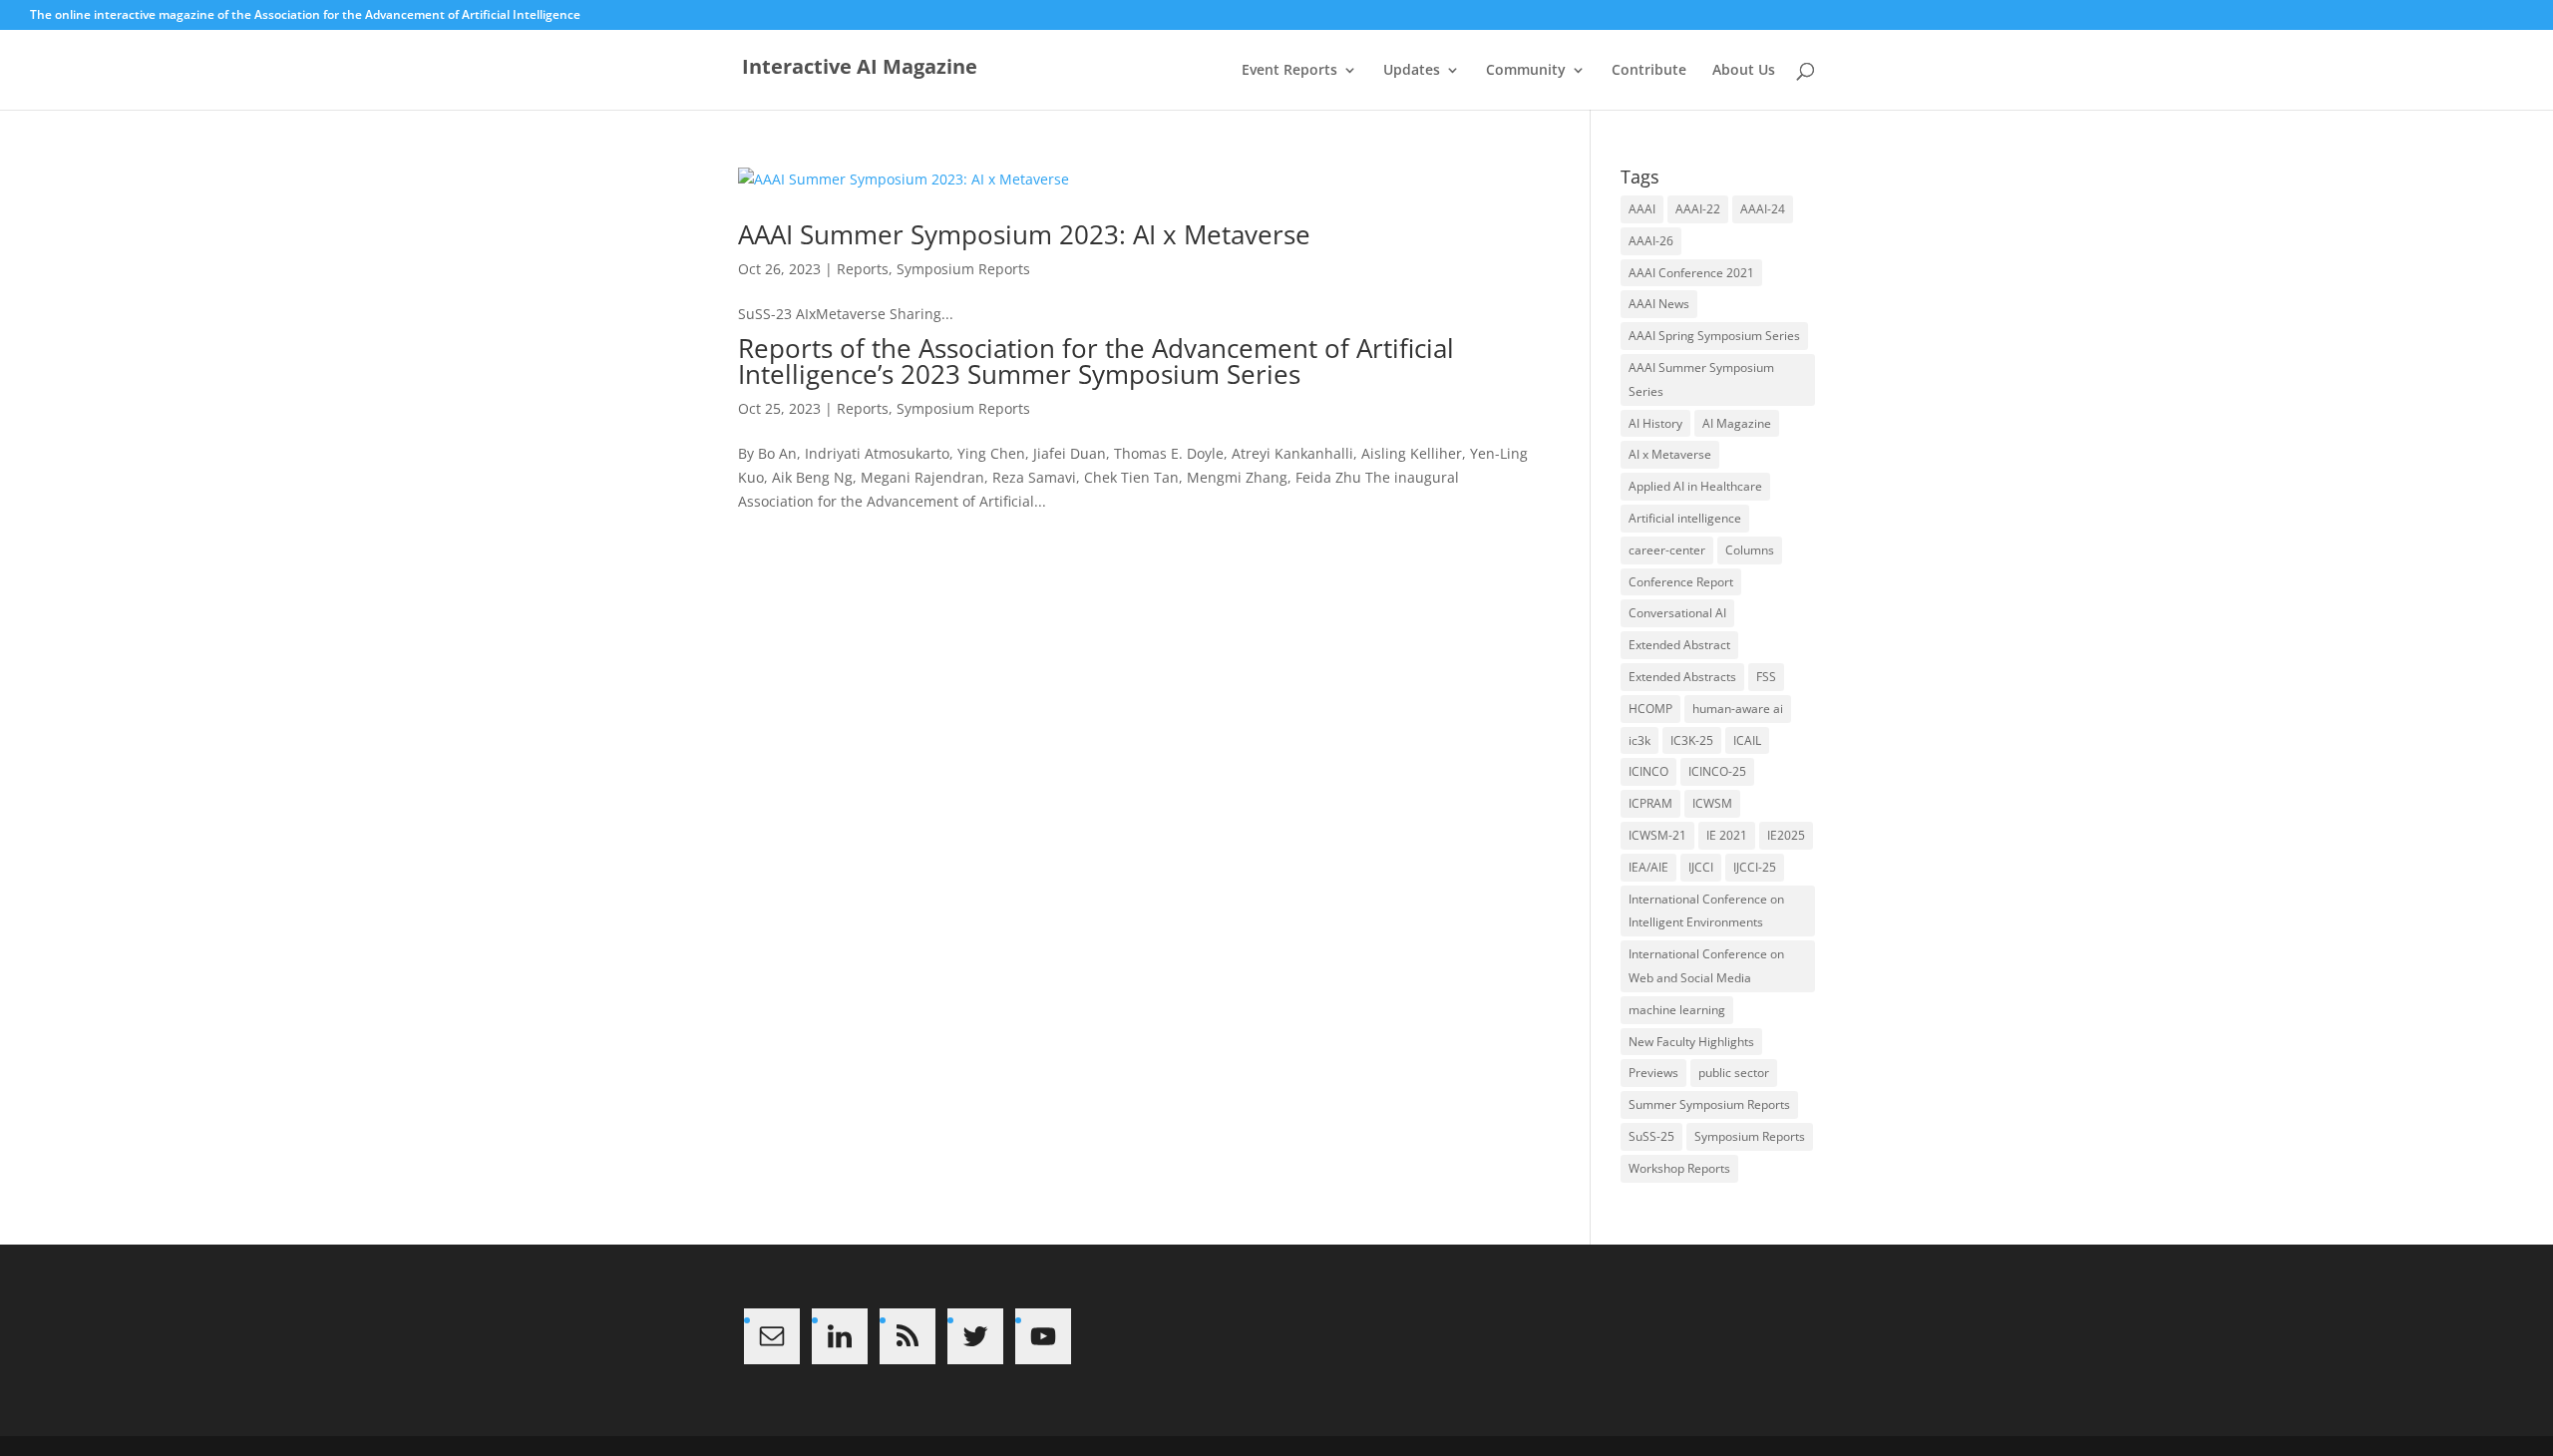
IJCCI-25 (1755, 867)
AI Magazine (1737, 423)
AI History (1655, 423)
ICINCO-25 (1717, 771)
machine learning (1677, 1010)
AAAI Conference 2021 (1691, 273)
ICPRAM (1650, 803)
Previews (1653, 1073)
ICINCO (1648, 771)
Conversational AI (1677, 613)
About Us (1744, 71)
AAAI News (1659, 304)
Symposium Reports (963, 269)
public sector (1734, 1073)
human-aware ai (1738, 709)
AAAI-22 (1698, 209)
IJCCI (1701, 867)
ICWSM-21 (1657, 835)
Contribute (1649, 71)
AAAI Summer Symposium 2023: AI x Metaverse (1024, 234)
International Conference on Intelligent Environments (1706, 911)
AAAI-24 (1763, 209)
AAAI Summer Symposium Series (1701, 379)
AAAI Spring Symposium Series (1714, 336)
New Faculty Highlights (1691, 1042)
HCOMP (1650, 709)
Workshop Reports (1679, 1168)
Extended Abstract (1679, 645)
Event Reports (1289, 71)
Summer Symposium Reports (1709, 1104)
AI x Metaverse (1670, 454)
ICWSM (1712, 803)
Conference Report (1681, 582)
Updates (1412, 71)
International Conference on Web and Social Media (1706, 966)
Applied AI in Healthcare (1695, 486)
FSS (1766, 677)
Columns (1750, 550)
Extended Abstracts (1682, 677)
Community (1526, 71)
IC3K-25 (1692, 740)
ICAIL (1747, 740)
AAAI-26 (1651, 241)
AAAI (1642, 209)
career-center (1667, 550)
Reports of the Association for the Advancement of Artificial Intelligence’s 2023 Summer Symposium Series (1096, 361)
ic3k (1640, 740)
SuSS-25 (1651, 1136)
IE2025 (1786, 835)
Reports (863, 269)
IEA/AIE (1648, 867)
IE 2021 (1727, 835)
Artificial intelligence (1685, 518)
